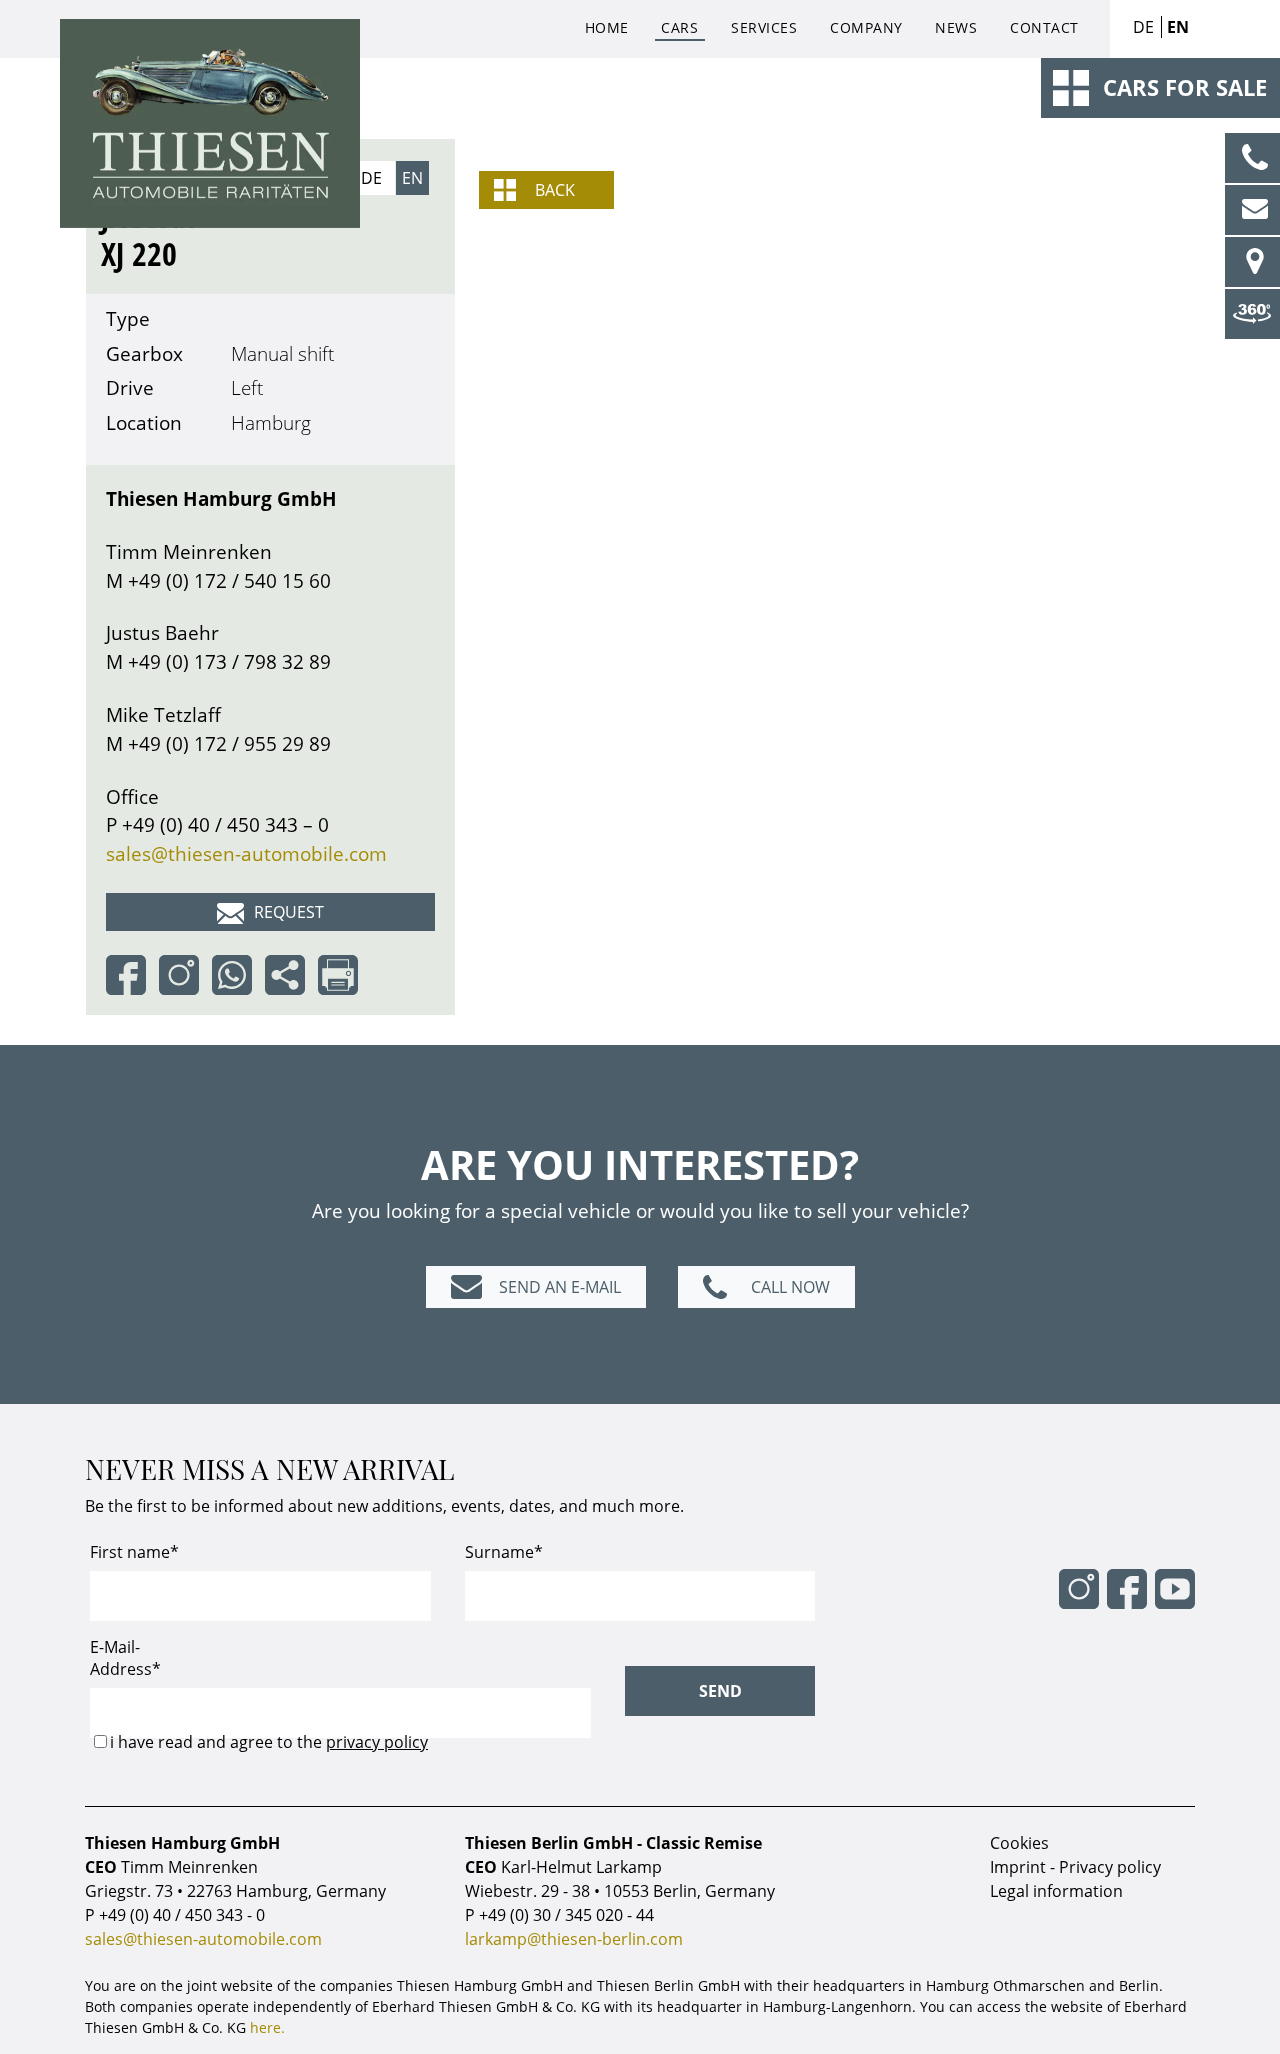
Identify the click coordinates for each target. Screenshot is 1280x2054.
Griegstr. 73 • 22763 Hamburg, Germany (235, 1891)
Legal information (1056, 1891)
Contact (1044, 27)
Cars (679, 27)
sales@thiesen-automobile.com (246, 853)
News (956, 27)
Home (607, 27)
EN (1178, 27)
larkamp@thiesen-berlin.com (574, 1939)
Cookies (1019, 1843)
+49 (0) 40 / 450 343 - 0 (182, 1915)
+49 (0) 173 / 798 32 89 (229, 661)
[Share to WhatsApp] (236, 972)
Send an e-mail (560, 1287)
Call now (790, 1287)
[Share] (289, 972)
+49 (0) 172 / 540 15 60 (229, 580)
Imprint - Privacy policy (1075, 1867)
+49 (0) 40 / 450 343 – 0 (225, 824)
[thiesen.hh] (183, 972)
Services (764, 27)
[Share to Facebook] (130, 972)
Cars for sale (1185, 87)
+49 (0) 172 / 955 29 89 (229, 743)
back (555, 190)
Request (289, 912)
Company (866, 27)
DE (1143, 27)
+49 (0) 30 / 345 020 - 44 (566, 1915)
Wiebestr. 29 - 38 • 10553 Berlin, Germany (620, 1891)
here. (267, 2027)
